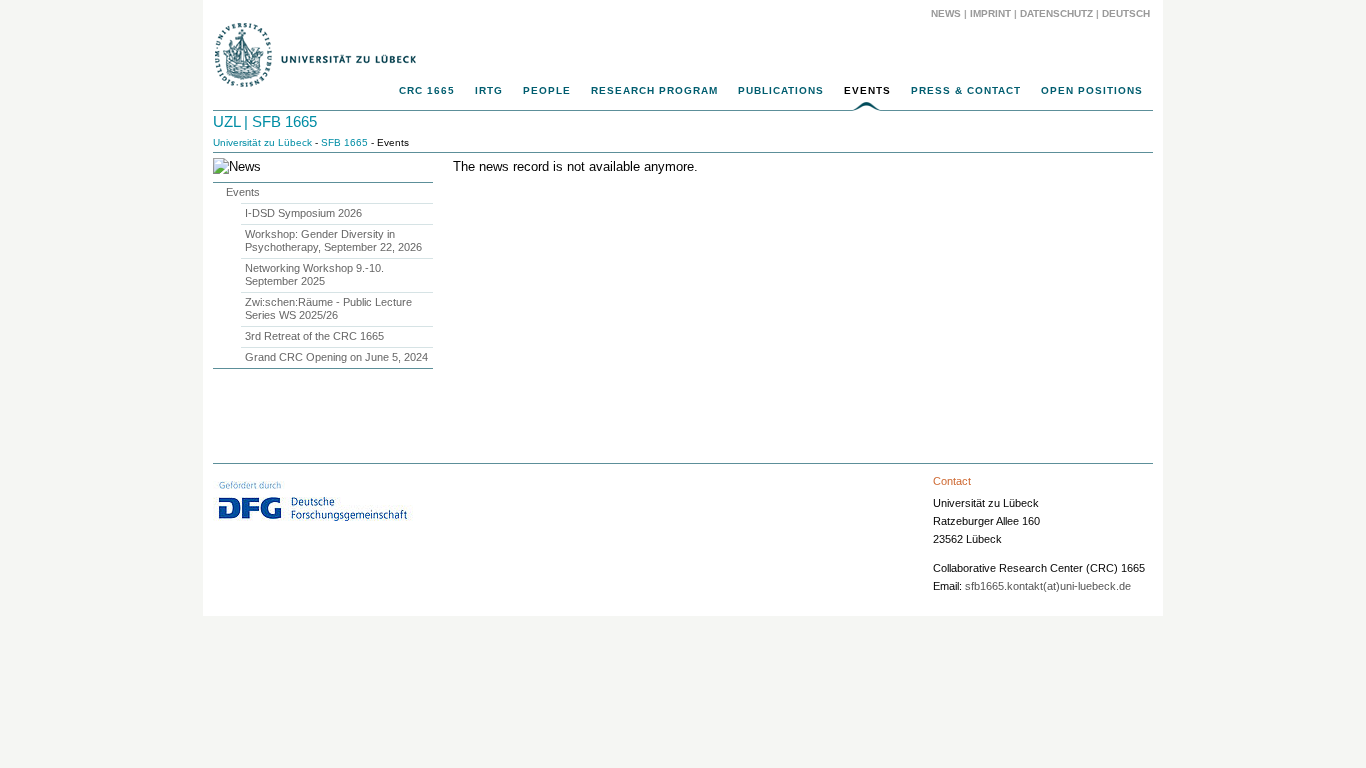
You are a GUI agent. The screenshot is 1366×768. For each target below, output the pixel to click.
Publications (781, 90)
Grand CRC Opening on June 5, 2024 (336, 357)
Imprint (990, 13)
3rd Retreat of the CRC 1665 (314, 336)
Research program (654, 90)
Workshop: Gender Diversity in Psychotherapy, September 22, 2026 (333, 240)
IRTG (489, 90)
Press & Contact (966, 90)
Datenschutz (1056, 13)
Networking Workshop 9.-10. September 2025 (314, 274)
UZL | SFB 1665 (265, 121)
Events (867, 90)
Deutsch (1124, 13)
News (946, 13)
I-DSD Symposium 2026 (303, 213)
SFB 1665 (344, 142)
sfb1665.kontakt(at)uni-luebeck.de (1048, 586)
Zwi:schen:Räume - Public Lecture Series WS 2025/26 (328, 308)
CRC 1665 (427, 90)
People (547, 90)
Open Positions (1092, 90)
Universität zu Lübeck (262, 142)
